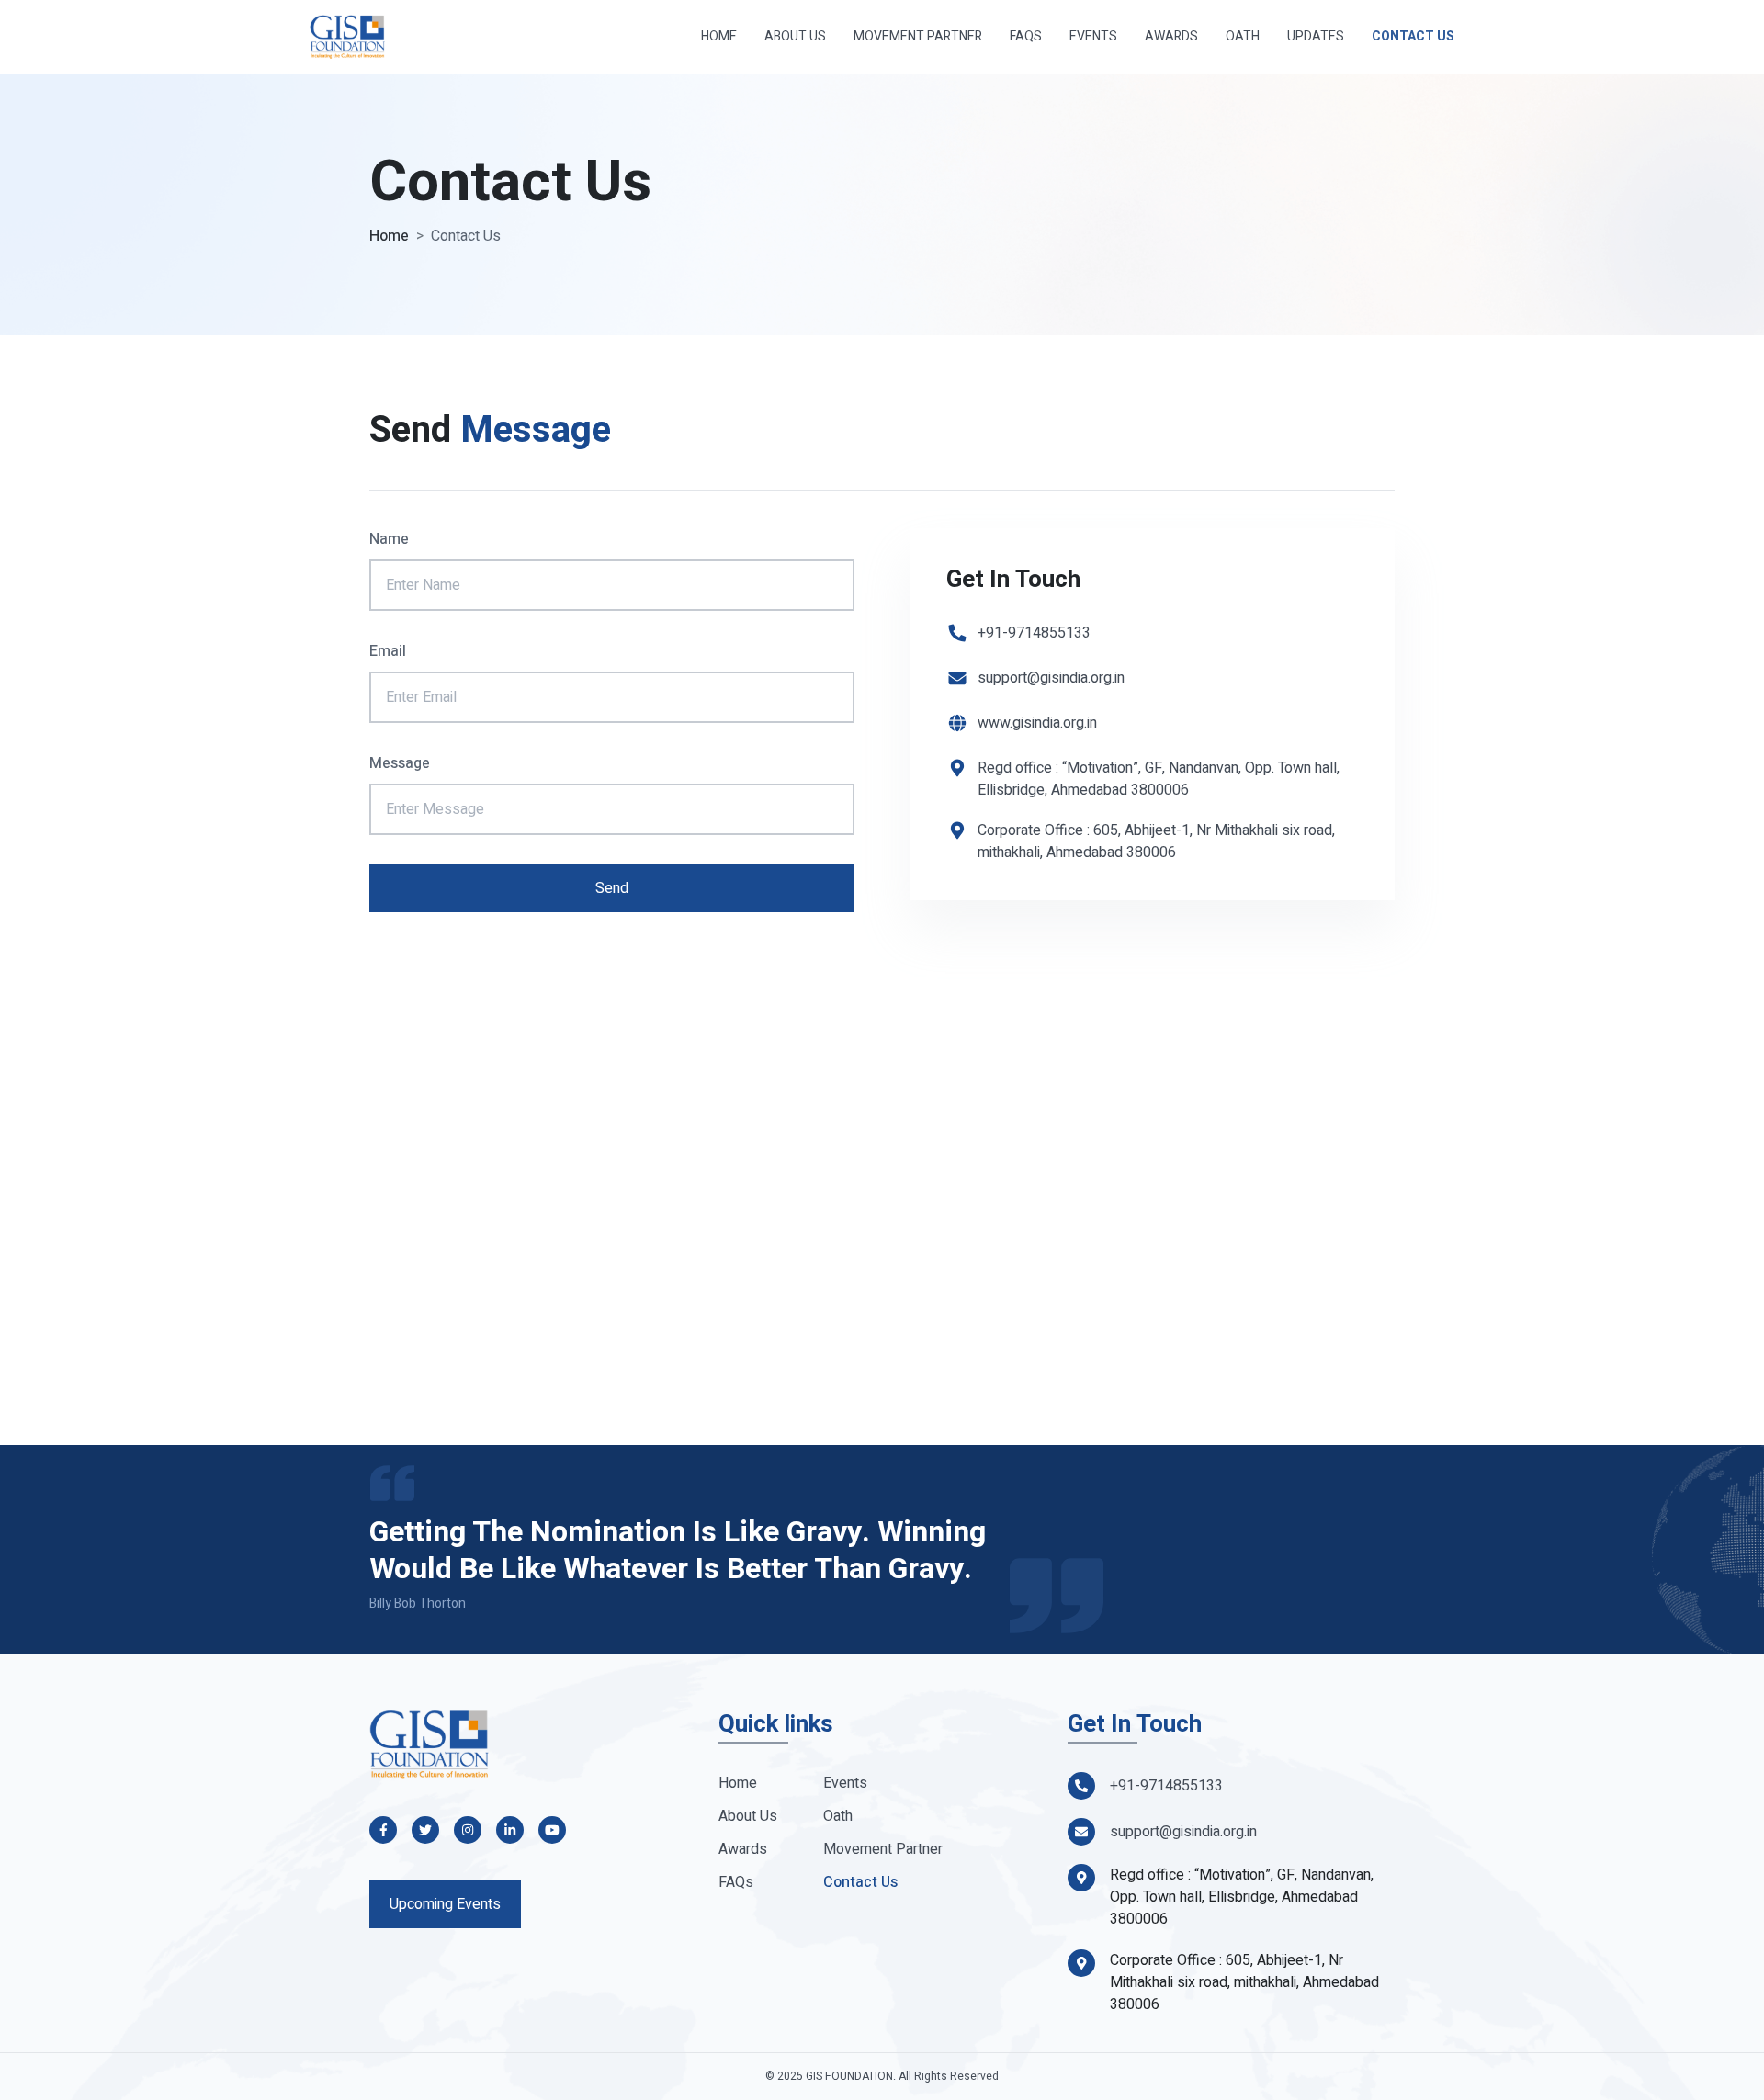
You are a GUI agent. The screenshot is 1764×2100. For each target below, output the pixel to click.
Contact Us (860, 1882)
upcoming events (445, 1904)
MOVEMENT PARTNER (918, 37)
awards (743, 1849)
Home (389, 236)
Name (389, 539)
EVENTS (1093, 37)
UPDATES (1316, 37)
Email (388, 651)
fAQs (736, 1882)
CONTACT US (1413, 37)
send (612, 888)
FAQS (1026, 37)
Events (845, 1783)
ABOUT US (795, 37)
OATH (1243, 37)
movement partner (883, 1849)
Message (400, 763)
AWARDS (1171, 37)
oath (838, 1816)
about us (748, 1816)
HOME (719, 37)
